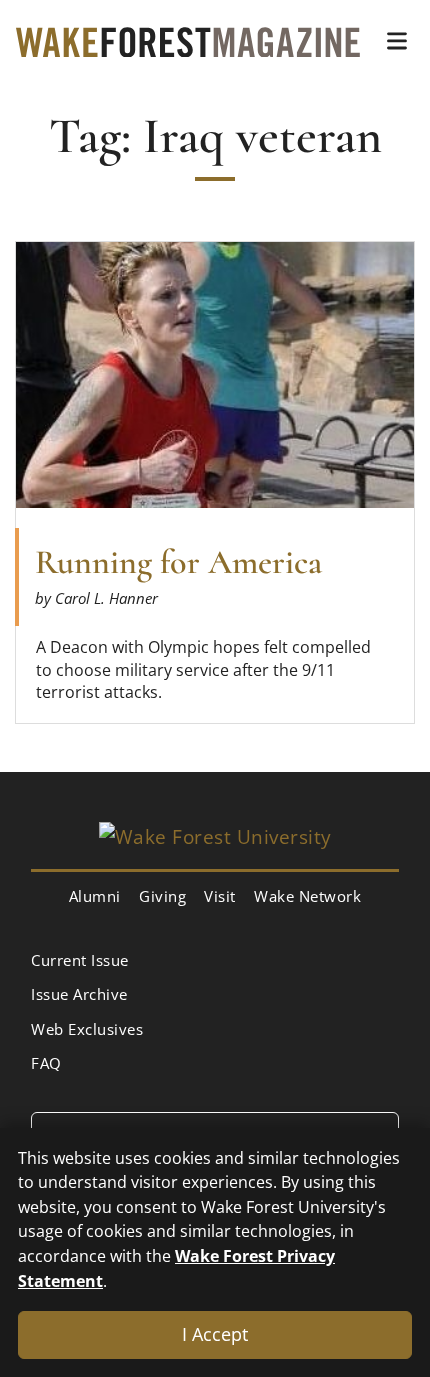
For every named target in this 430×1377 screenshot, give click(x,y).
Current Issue (80, 960)
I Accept (215, 1334)
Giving (162, 896)
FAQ (46, 1063)
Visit (220, 896)
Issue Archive (79, 994)
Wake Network (307, 896)
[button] (397, 41)
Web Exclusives (87, 1029)
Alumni (95, 896)
